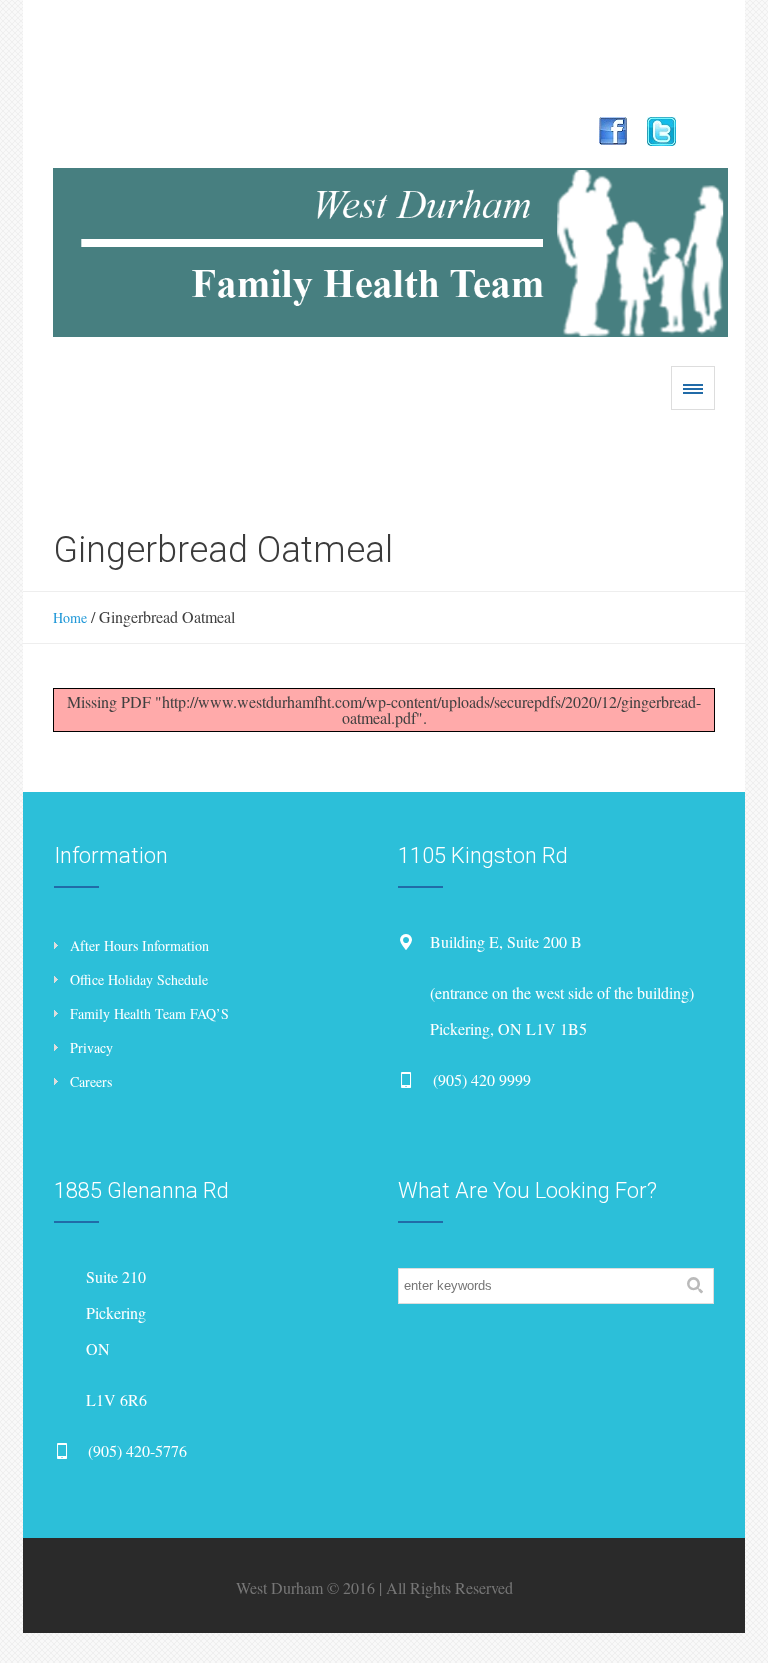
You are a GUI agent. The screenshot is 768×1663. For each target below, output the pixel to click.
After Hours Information (139, 945)
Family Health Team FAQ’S (149, 1013)
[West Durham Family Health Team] (390, 252)
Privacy (91, 1047)
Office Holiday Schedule (139, 979)
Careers (91, 1081)
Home (70, 617)
